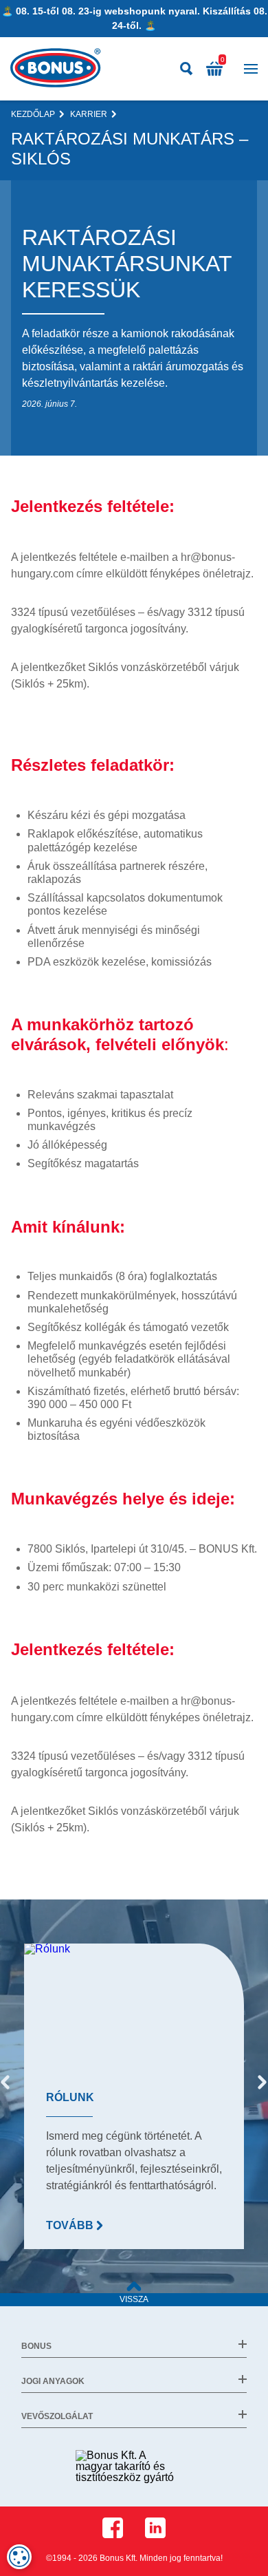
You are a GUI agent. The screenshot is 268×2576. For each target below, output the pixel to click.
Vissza (134, 2299)
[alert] (19, 2557)
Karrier (89, 114)
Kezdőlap (33, 114)
